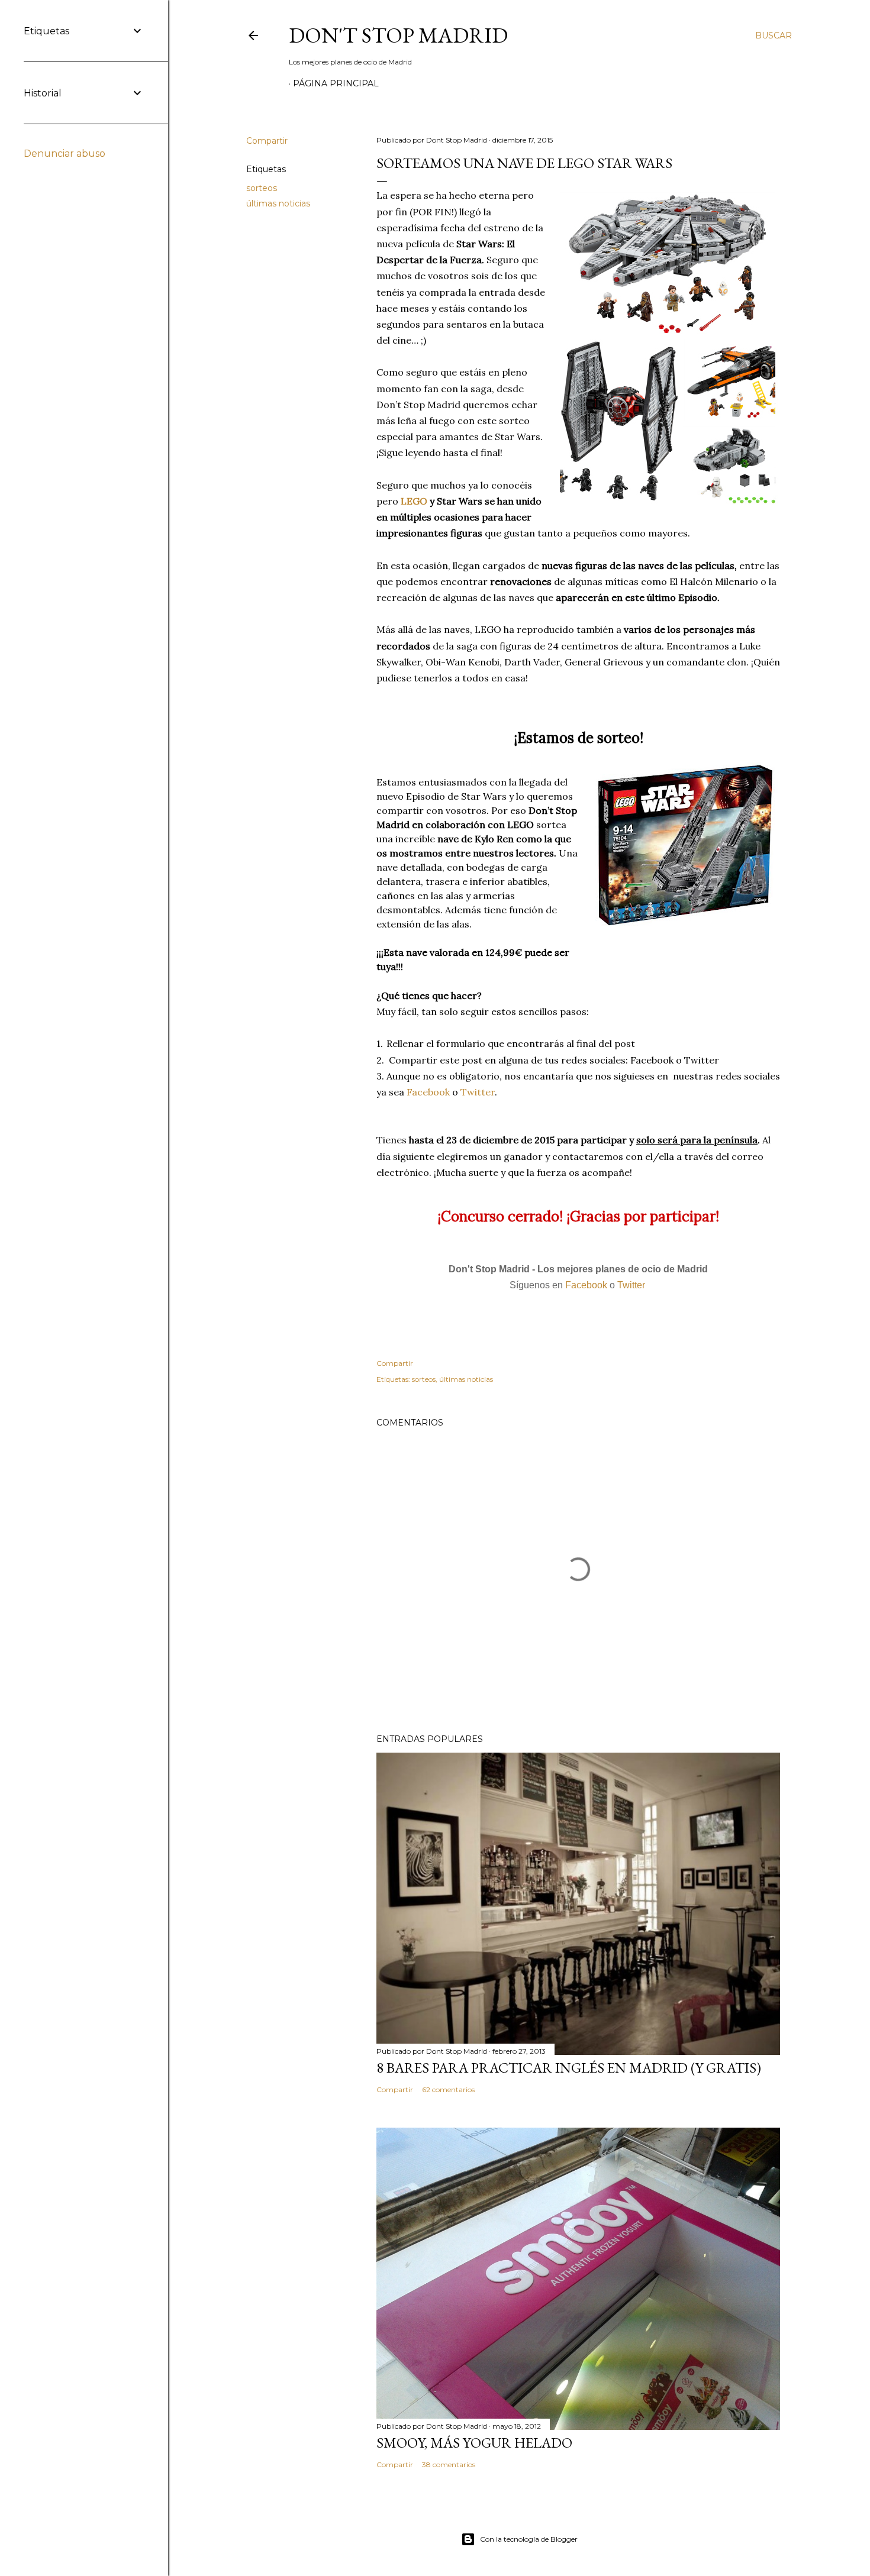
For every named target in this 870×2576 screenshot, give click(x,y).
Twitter (478, 1092)
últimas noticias (278, 203)
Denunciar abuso (65, 153)
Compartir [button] (267, 141)
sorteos (262, 188)
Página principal (336, 83)
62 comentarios (448, 2089)
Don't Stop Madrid (398, 35)
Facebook (428, 1092)
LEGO (414, 501)
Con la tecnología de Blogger (529, 2539)
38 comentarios (449, 2465)
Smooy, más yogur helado (474, 2443)
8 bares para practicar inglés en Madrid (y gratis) (569, 2068)
